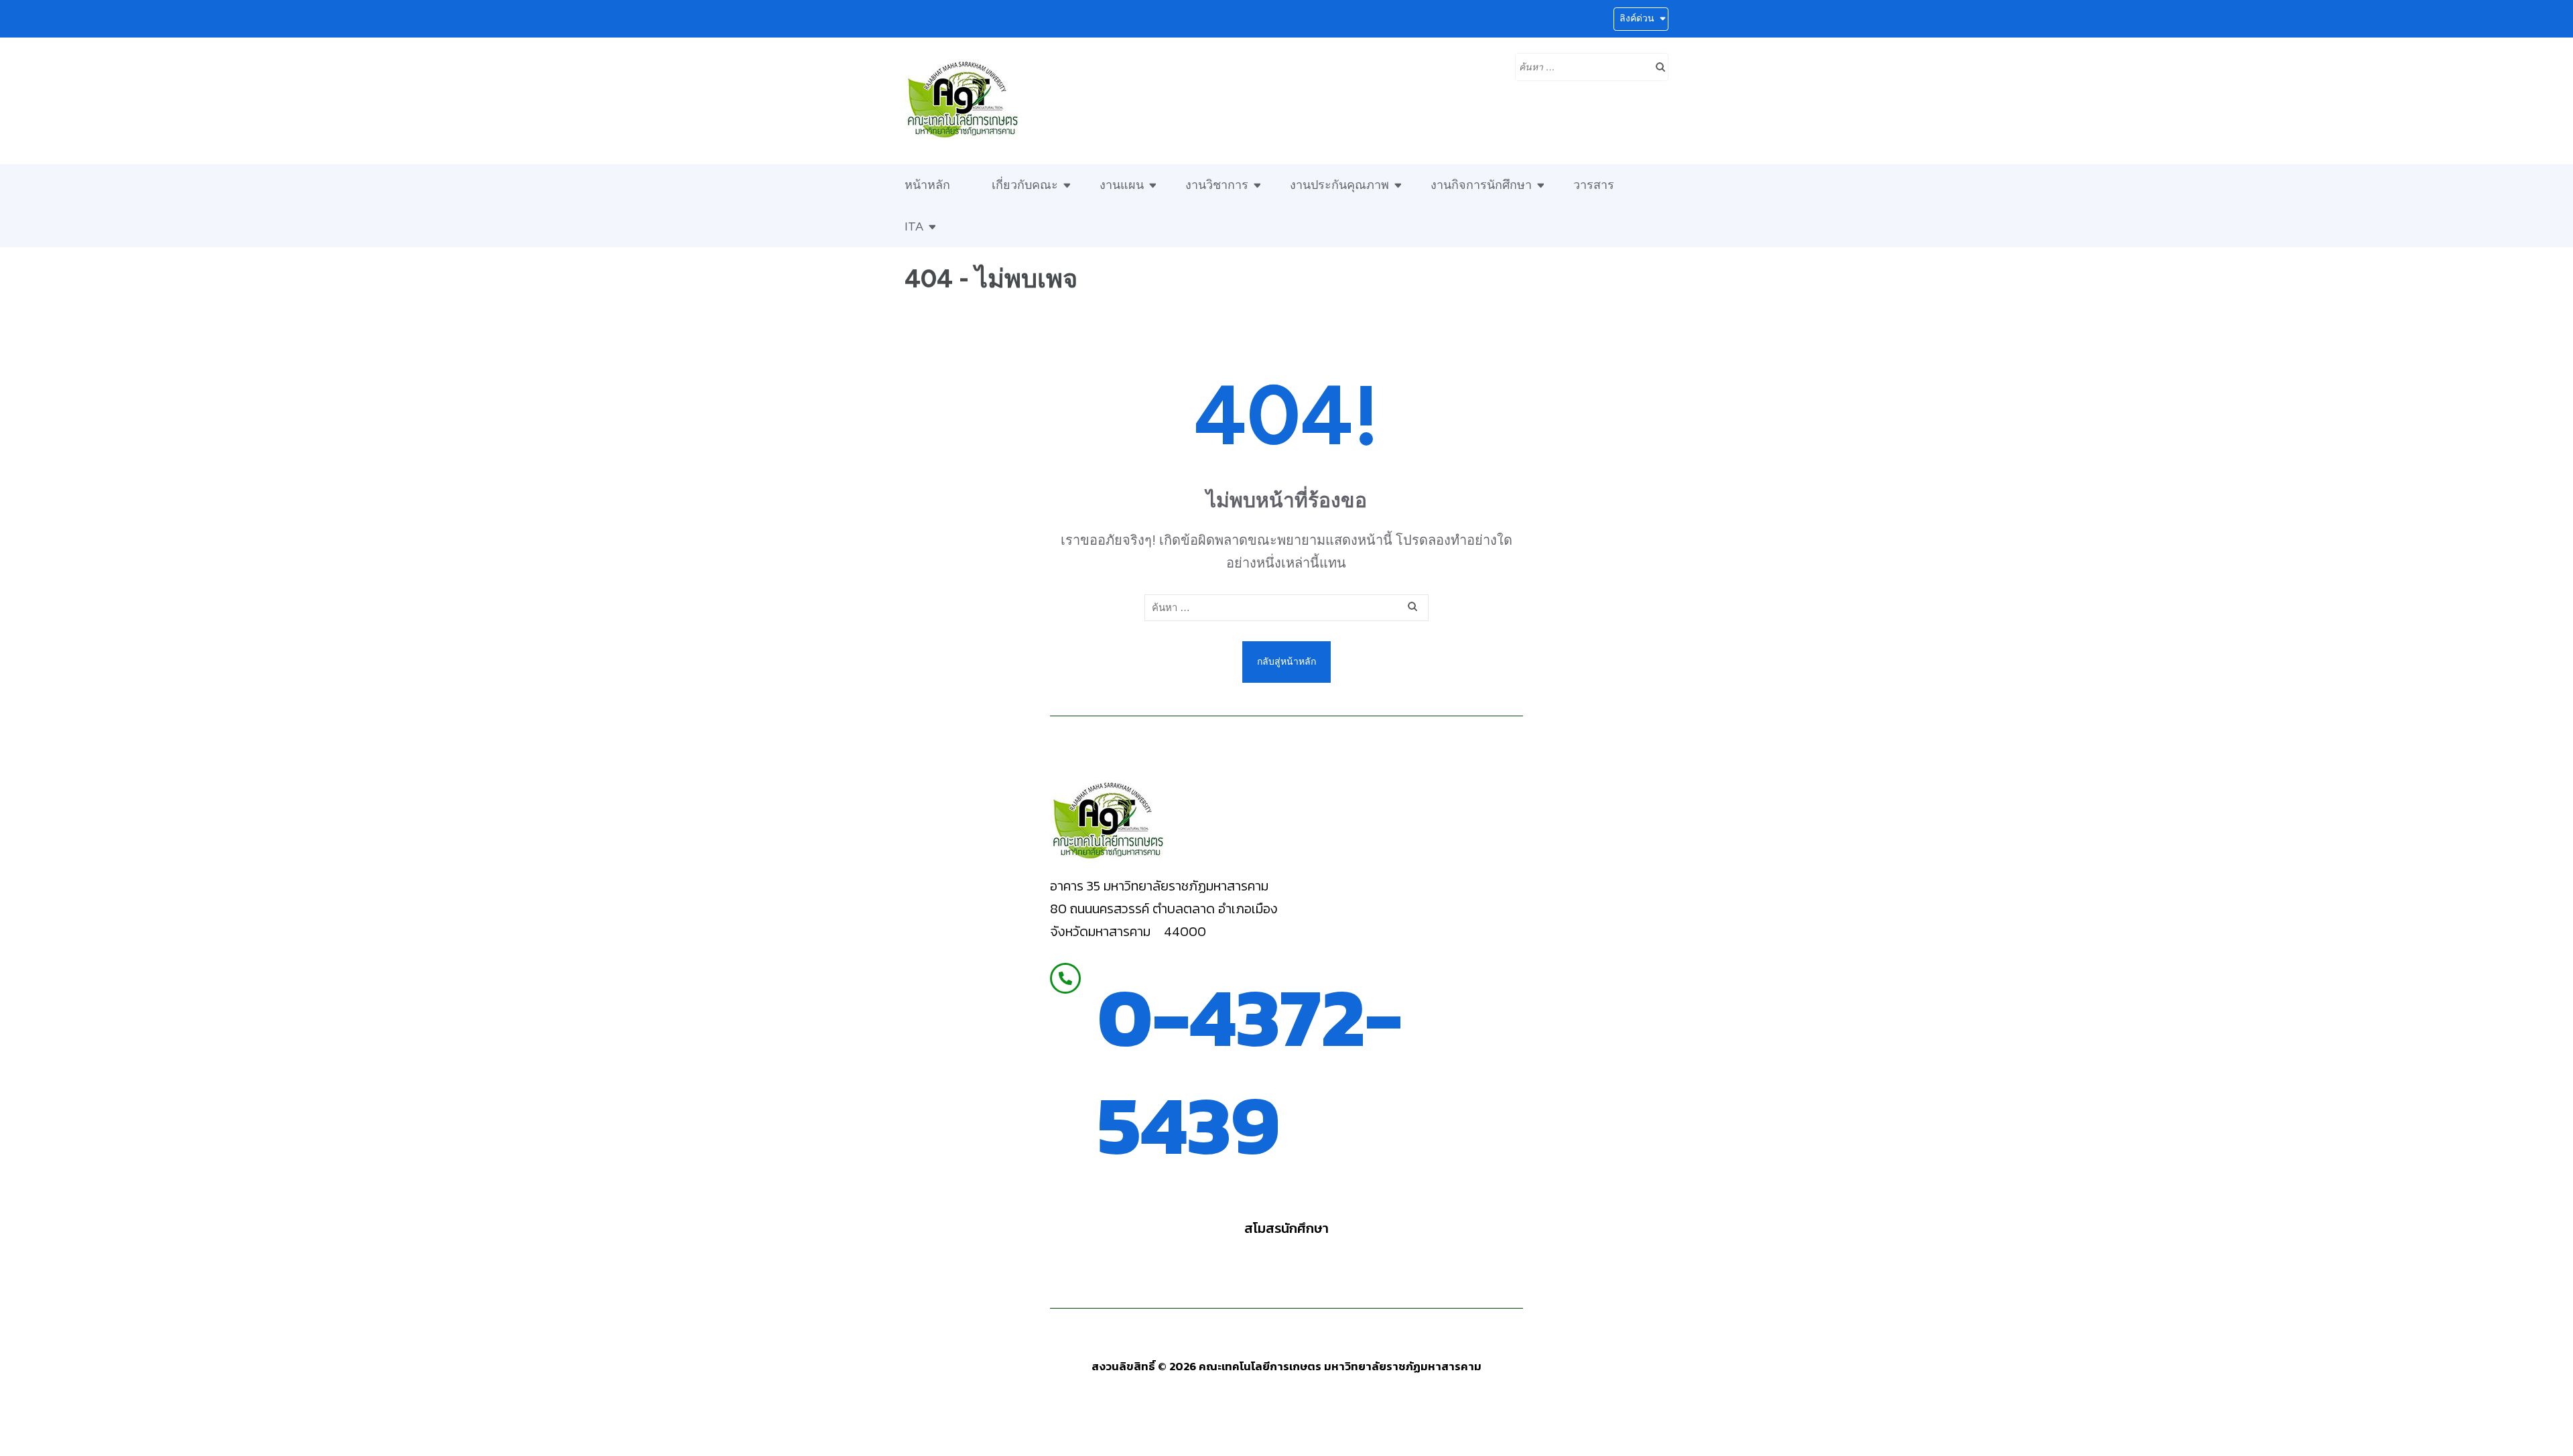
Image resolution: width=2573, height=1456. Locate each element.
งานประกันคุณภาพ (1339, 185)
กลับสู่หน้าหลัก (1286, 662)
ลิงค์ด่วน (1637, 18)
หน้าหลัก (927, 185)
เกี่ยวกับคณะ (1025, 185)
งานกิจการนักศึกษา (1481, 185)
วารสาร (1594, 185)
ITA (914, 226)
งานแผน (1122, 185)
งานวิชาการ (1217, 185)
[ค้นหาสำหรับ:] (1582, 66)
